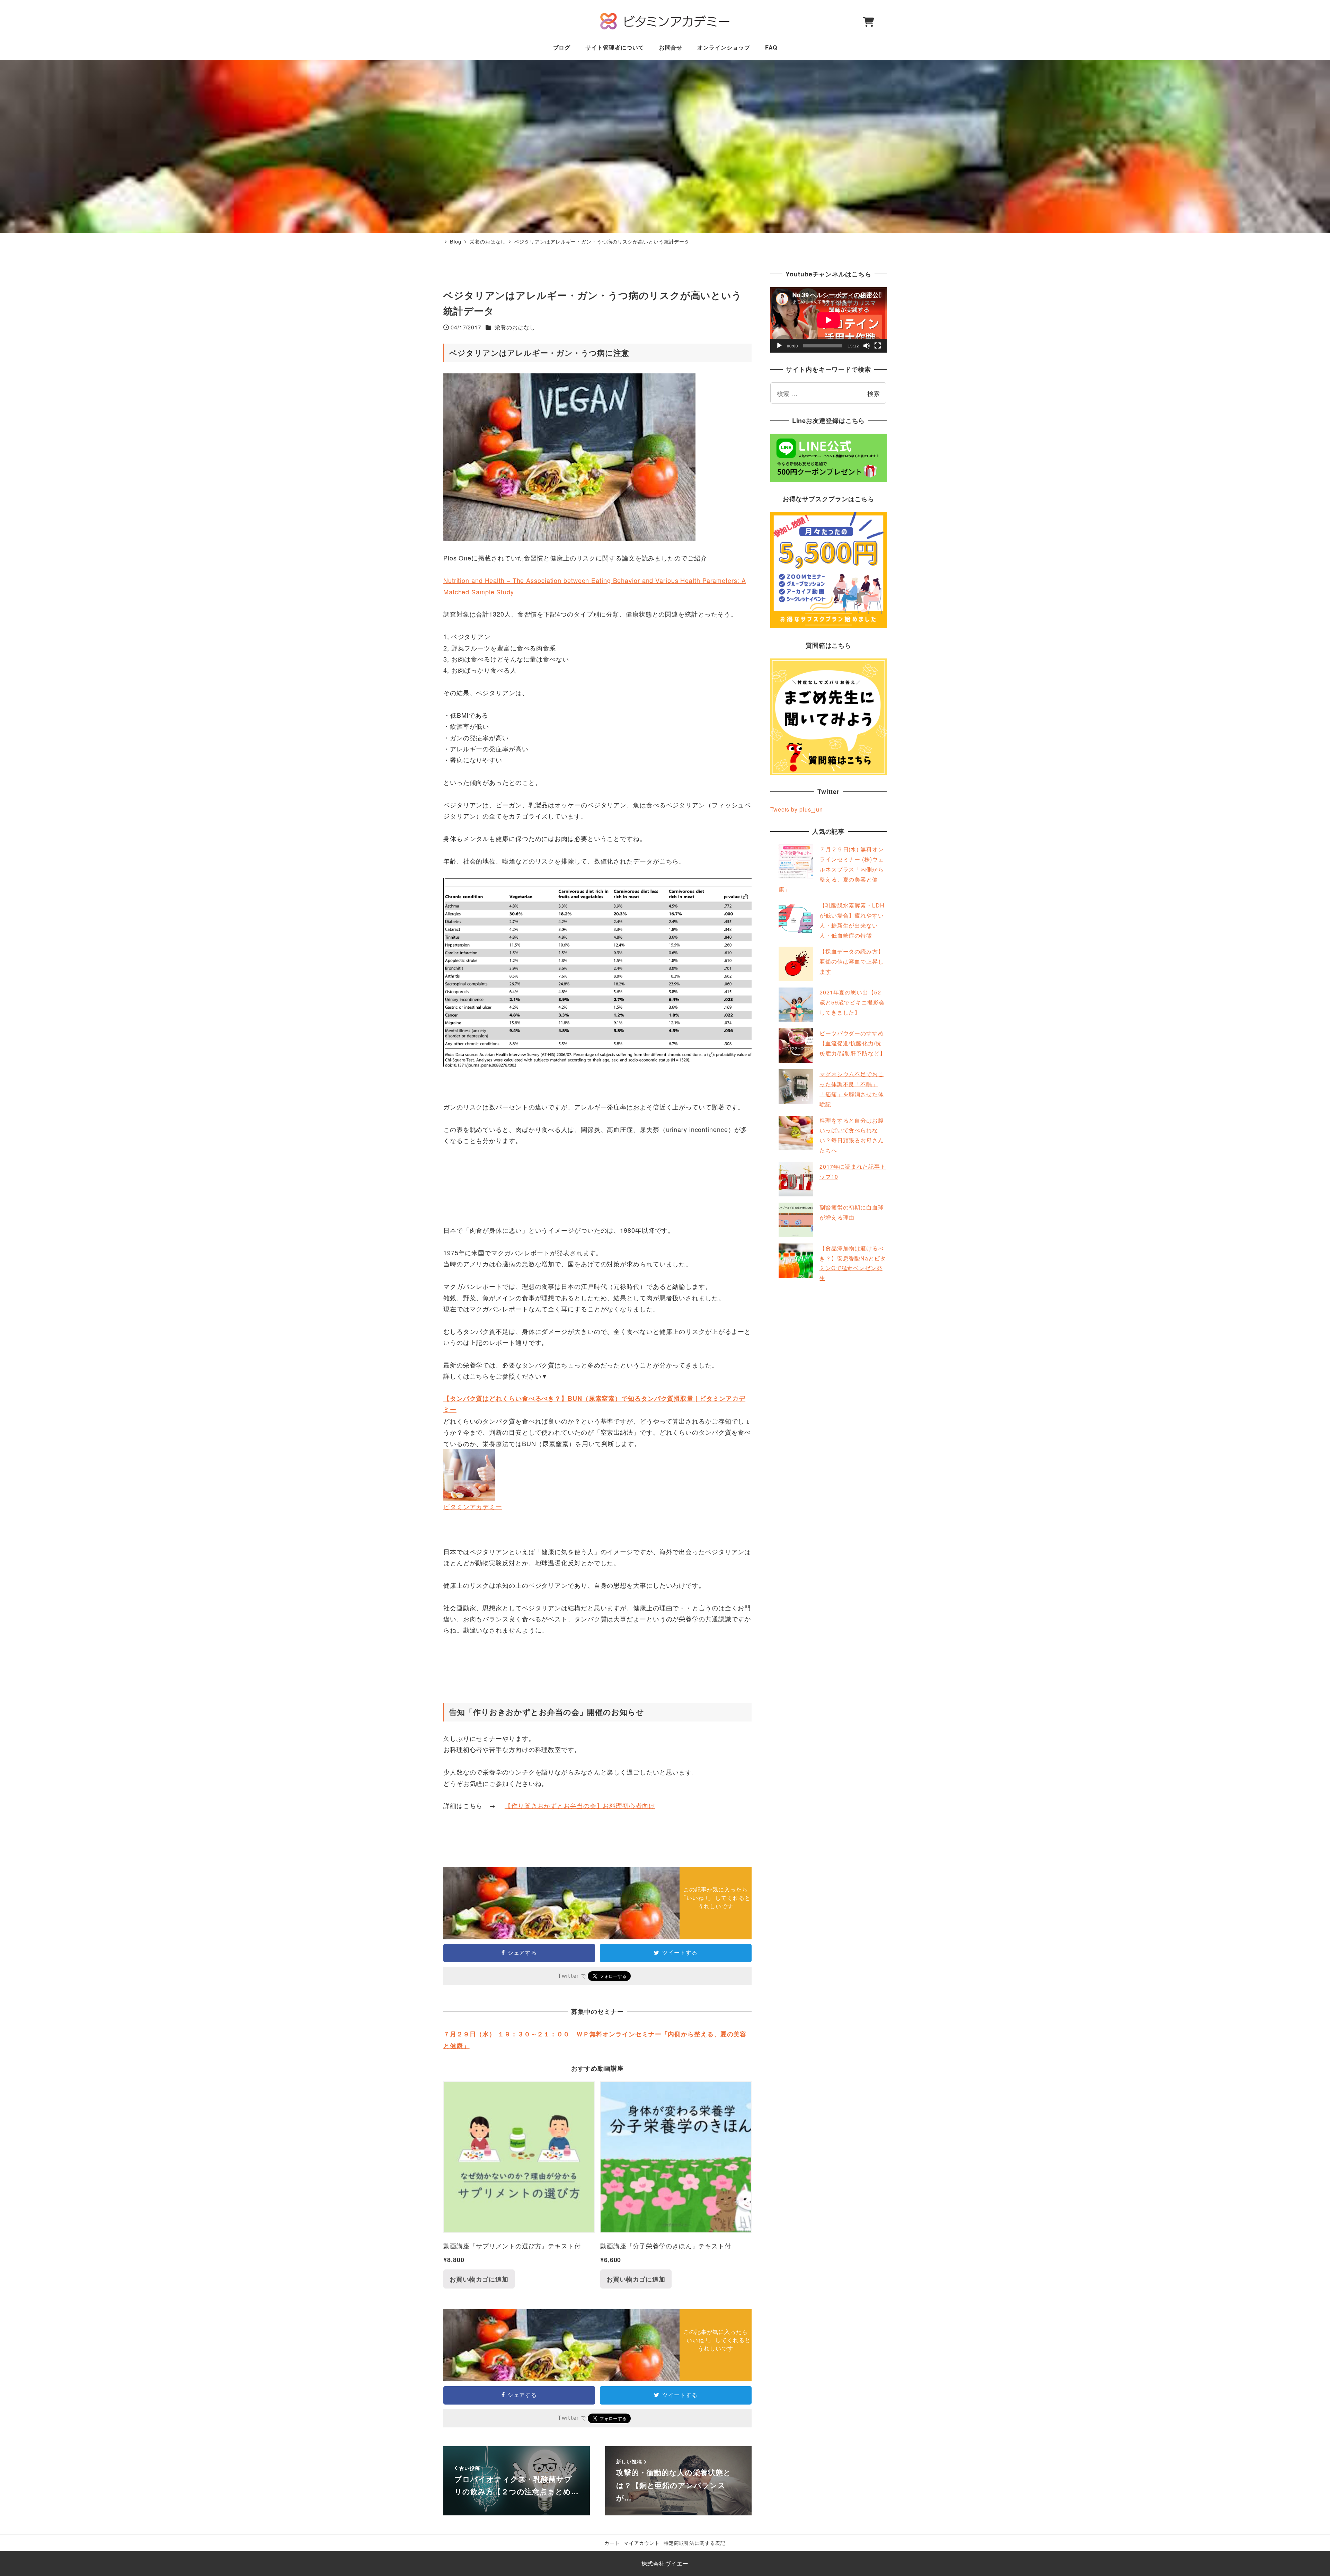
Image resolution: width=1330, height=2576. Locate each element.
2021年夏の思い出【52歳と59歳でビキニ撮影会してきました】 (852, 1002)
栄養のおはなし (515, 327)
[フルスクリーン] (878, 346)
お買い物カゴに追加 (479, 2279)
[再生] (779, 346)
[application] (828, 320)
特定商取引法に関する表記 (695, 2543)
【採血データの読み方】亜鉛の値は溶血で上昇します (852, 961)
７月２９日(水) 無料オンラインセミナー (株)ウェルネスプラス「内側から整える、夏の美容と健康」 (831, 869)
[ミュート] (867, 346)
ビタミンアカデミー (473, 1506)
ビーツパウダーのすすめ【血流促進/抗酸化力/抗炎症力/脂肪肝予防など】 (853, 1043)
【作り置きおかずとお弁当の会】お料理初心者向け (580, 1805)
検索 (874, 393)
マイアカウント (642, 2543)
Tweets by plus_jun (797, 809)
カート (612, 2543)
